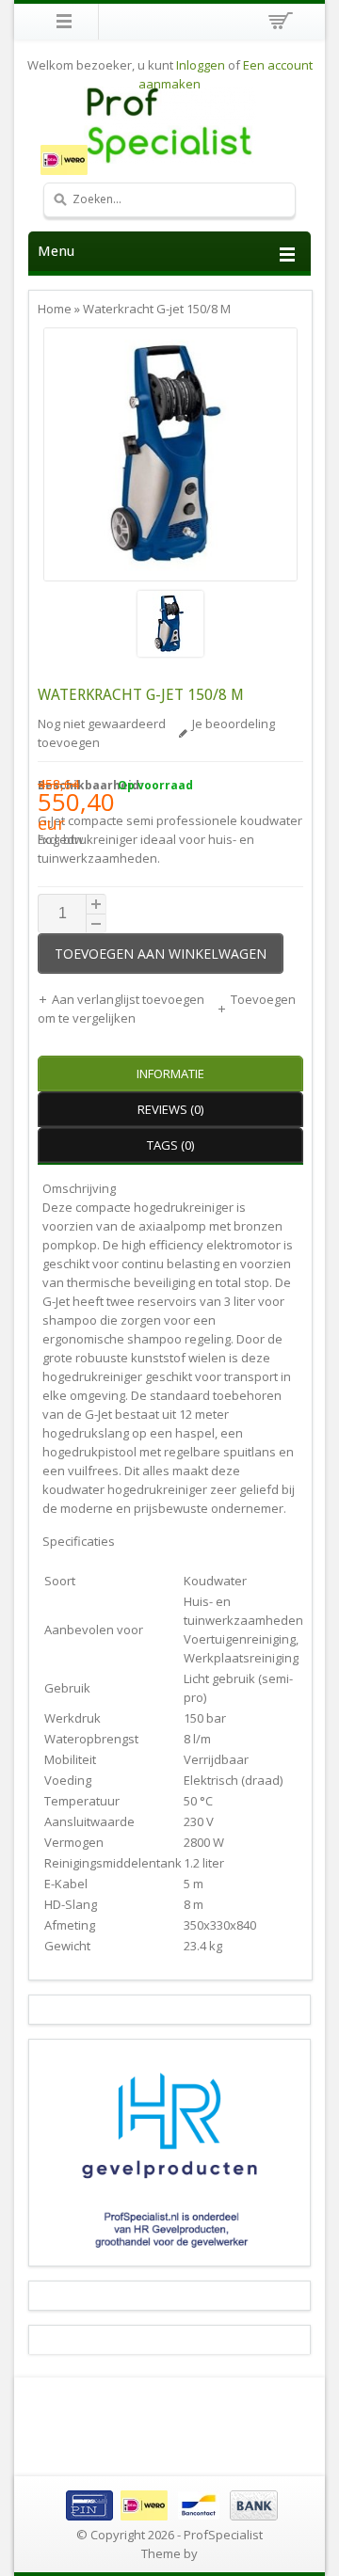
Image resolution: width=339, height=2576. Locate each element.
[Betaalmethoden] (169, 2516)
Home (55, 309)
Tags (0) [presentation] (170, 1145)
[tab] (170, 1073)
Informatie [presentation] (170, 1073)
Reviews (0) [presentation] (170, 1109)
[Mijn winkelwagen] (278, 24)
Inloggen (201, 65)
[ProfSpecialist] (169, 125)
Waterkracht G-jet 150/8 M (157, 309)
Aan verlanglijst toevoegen (129, 999)
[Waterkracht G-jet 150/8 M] (170, 626)
